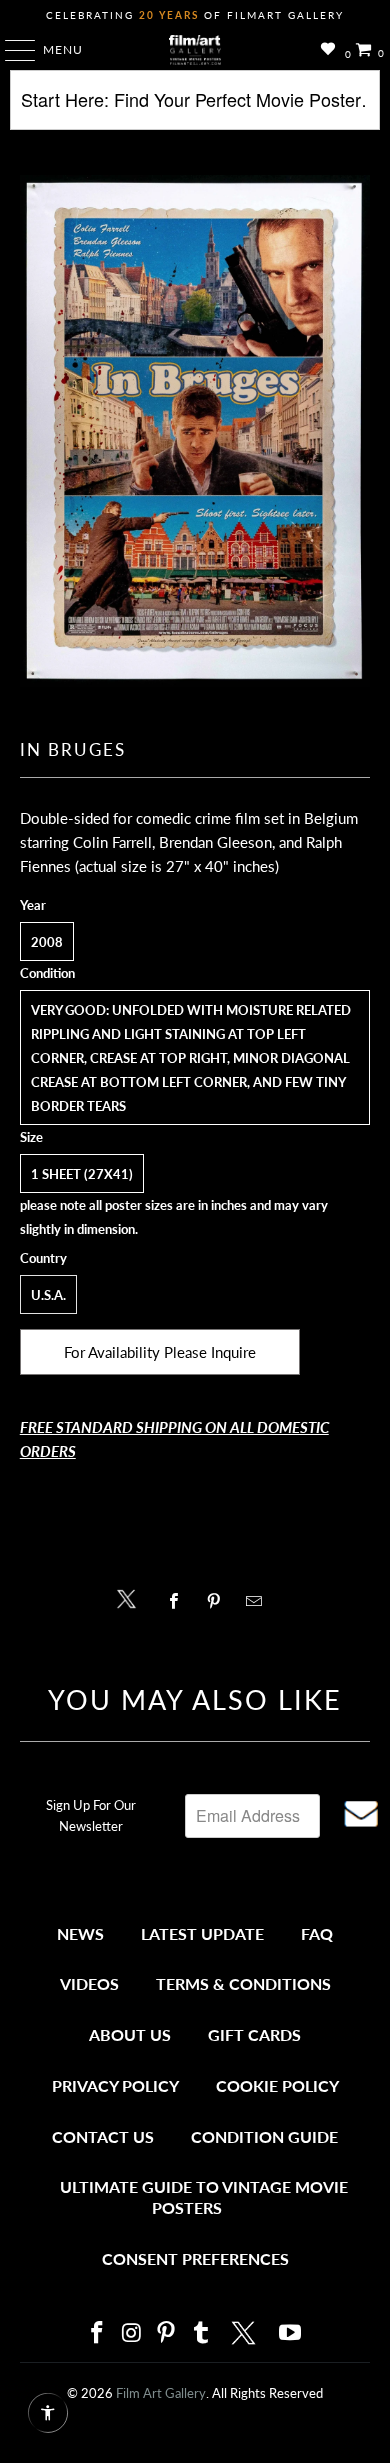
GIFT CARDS (254, 2034)
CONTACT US (103, 2136)
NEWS (80, 1933)
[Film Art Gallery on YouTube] (291, 2333)
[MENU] (10, 50)
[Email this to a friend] (259, 1601)
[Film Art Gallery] (195, 50)
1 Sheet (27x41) (82, 1174)
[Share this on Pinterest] (218, 1601)
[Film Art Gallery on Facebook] (97, 2333)
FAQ (317, 1933)
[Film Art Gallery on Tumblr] (201, 2333)
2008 (47, 942)
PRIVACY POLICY (115, 2085)
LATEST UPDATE (202, 1933)
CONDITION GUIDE (264, 2136)
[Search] (195, 107)
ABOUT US (130, 2034)
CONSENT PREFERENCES (195, 2258)
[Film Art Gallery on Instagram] (132, 2333)
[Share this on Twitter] (131, 1597)
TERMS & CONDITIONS (243, 1983)
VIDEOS (89, 1983)
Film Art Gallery (161, 2393)
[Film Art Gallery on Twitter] (246, 2333)
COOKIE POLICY (277, 2085)
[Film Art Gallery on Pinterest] (167, 2333)
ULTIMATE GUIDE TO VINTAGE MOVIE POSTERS (204, 2197)
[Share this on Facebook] (178, 1601)
